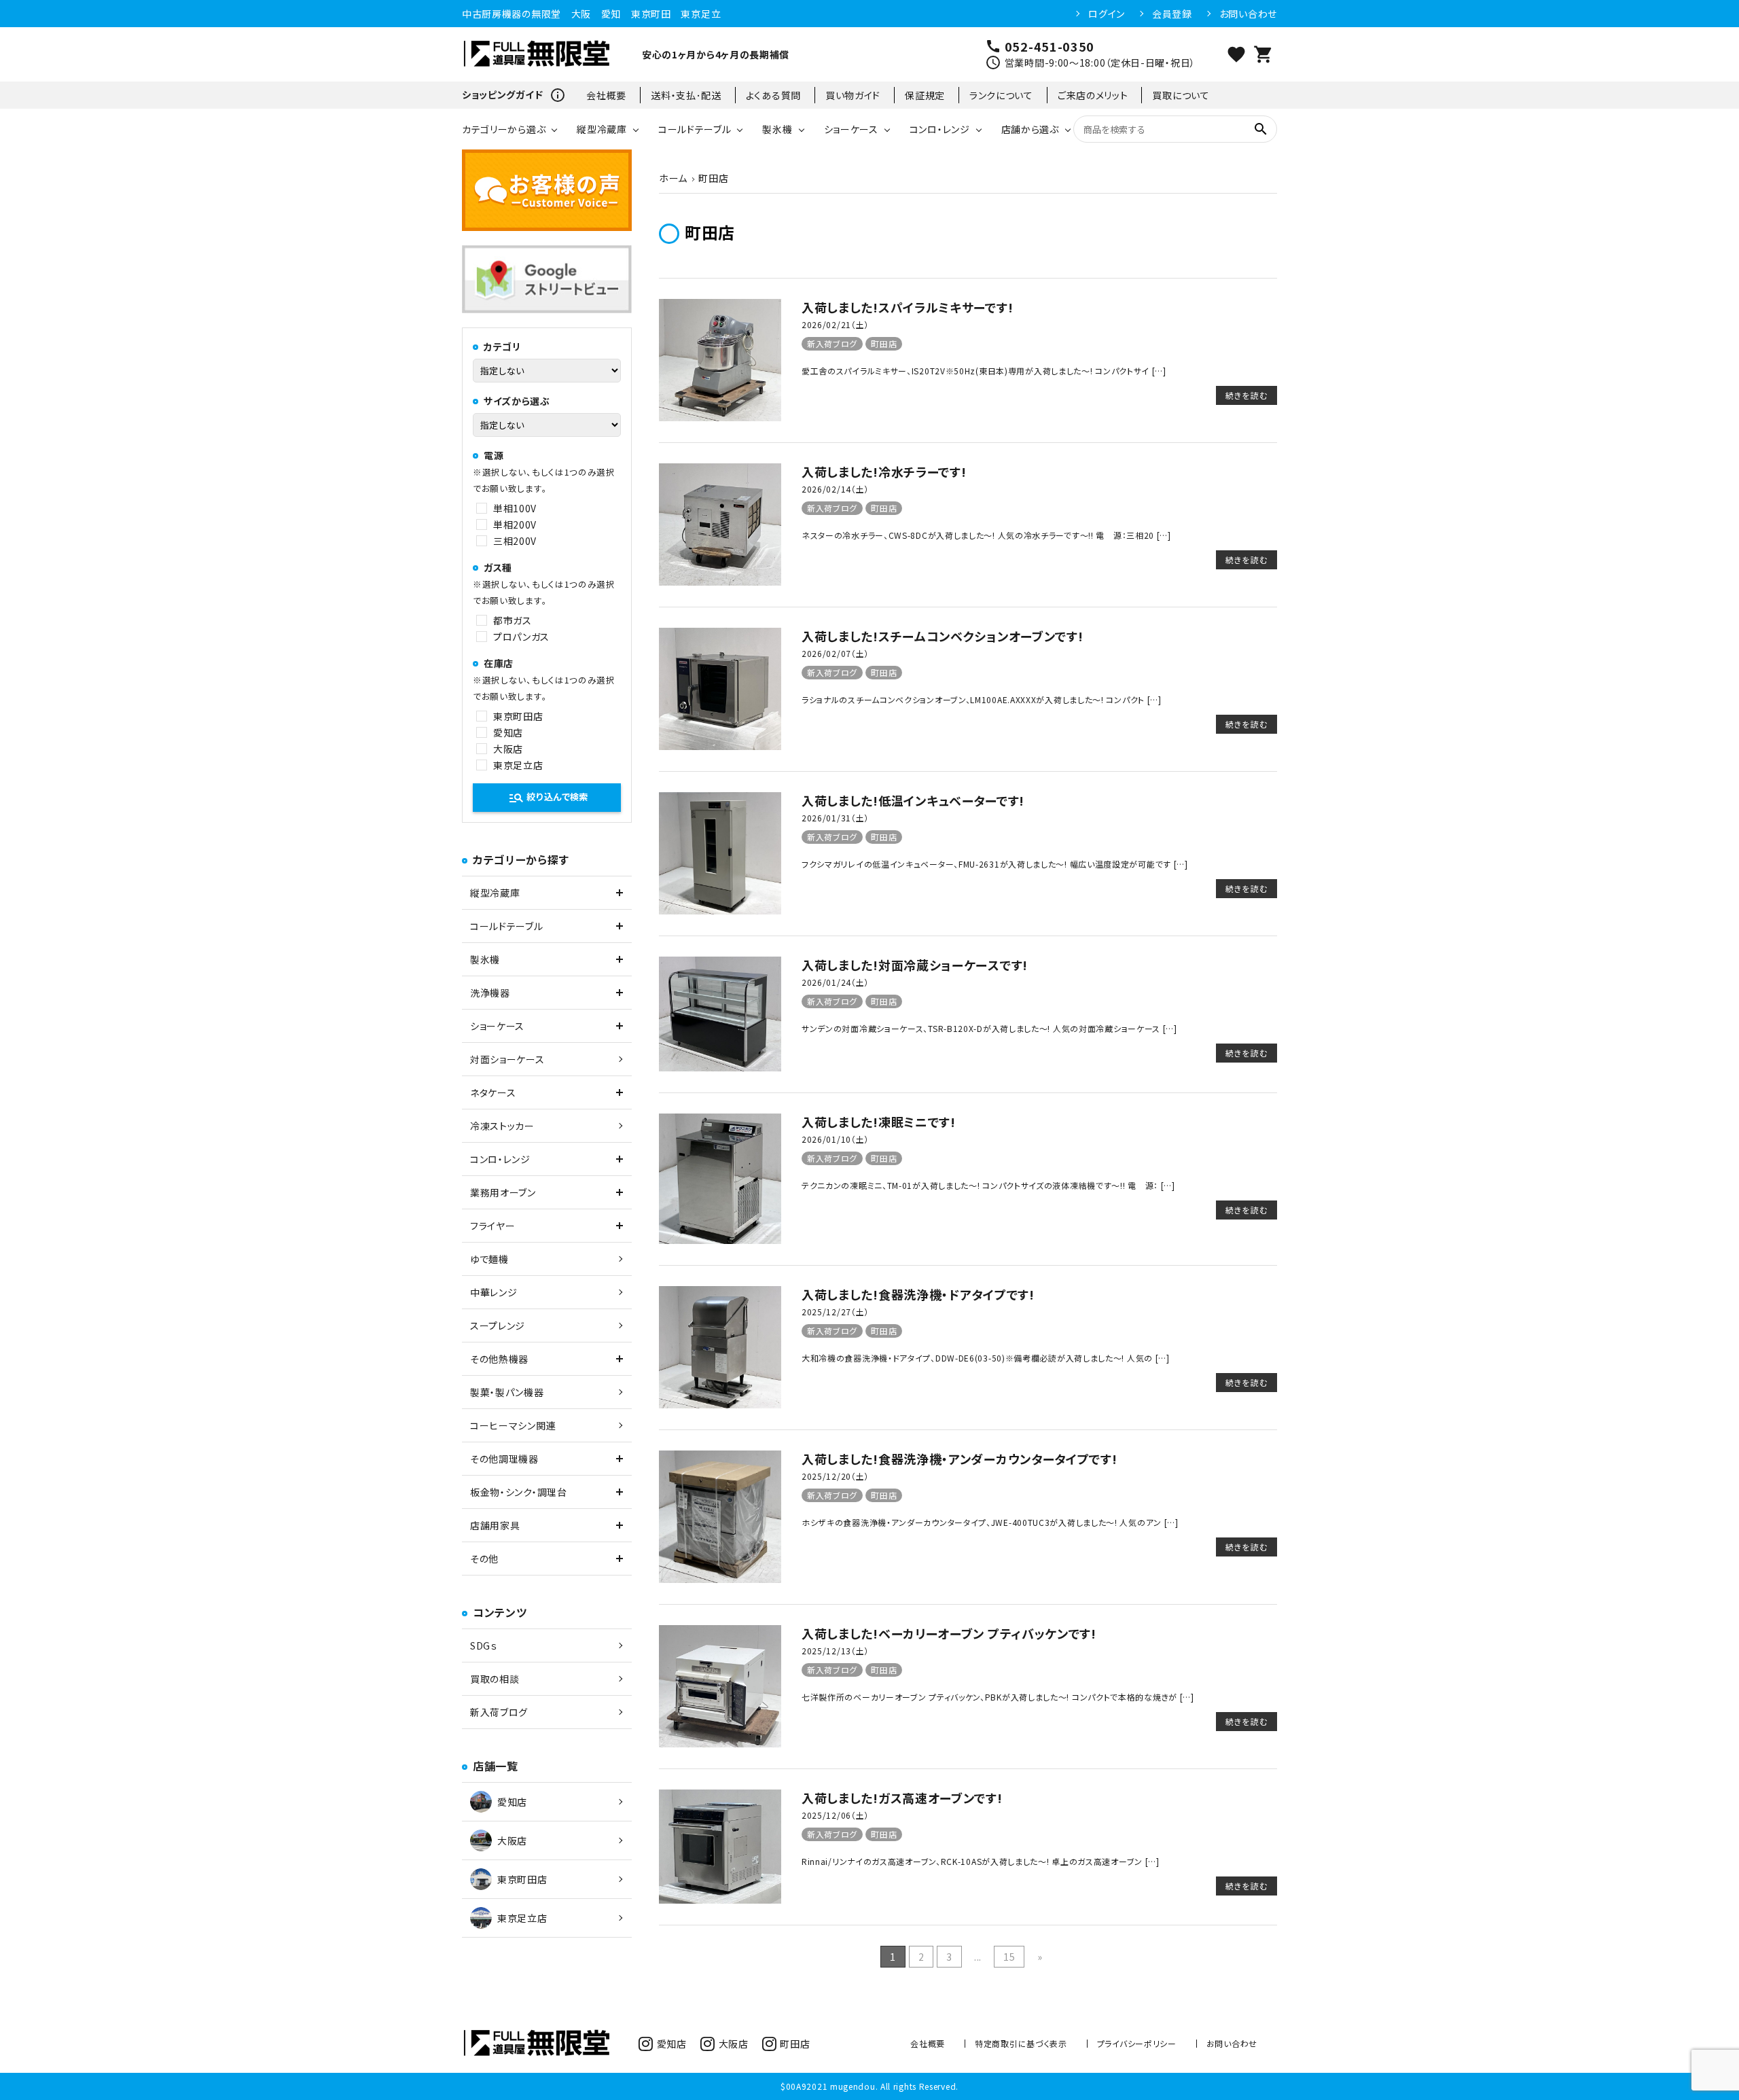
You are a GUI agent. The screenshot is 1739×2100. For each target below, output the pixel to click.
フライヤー (493, 1226)
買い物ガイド (853, 95)
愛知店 (508, 732)
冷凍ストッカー (502, 1126)
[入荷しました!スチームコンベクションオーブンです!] (720, 746)
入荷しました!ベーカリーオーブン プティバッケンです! (949, 1633)
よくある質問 (773, 95)
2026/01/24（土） (835, 982)
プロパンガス (521, 637)
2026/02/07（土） (835, 653)
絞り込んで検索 (548, 798)
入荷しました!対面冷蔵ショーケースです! (915, 965)
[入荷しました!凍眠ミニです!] (720, 1240)
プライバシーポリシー (1137, 2043)
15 (1009, 1957)
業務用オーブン (503, 1192)
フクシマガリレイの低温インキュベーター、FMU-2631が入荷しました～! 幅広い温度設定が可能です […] (995, 864)
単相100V (515, 508)
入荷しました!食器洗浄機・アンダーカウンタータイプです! (960, 1459)
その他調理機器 (504, 1459)
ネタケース (493, 1092)
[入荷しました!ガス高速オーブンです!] (720, 1900)
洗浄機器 (490, 993)
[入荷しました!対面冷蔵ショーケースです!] (720, 1067)
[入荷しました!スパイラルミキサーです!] (720, 417)
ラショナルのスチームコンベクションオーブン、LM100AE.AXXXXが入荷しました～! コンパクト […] (982, 699)
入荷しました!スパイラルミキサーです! (907, 307)
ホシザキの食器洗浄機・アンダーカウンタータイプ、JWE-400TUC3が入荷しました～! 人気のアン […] (990, 1522)
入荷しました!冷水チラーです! (884, 471)
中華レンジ (494, 1292)
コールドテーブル (695, 129)
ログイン (1107, 14)
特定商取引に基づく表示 (1021, 2043)
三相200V (515, 541)
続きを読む (1247, 395)
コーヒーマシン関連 (513, 1425)
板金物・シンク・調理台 (519, 1492)
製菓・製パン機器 (507, 1392)
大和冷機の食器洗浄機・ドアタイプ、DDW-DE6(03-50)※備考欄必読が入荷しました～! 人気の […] (986, 1358)
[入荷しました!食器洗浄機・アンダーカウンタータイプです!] (720, 1579)
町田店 (884, 343)
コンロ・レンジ (940, 129)
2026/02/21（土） (835, 324)
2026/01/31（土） (835, 818)
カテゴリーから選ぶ (504, 129)
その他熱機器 (499, 1359)
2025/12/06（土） (835, 1815)
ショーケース (851, 129)
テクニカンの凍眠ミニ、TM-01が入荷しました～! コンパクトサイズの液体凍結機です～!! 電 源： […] (988, 1185)
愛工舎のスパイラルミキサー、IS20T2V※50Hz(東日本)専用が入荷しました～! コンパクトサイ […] (984, 371)
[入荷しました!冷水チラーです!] (720, 582)
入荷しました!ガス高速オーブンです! (902, 1798)
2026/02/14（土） (835, 489)
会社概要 (606, 95)
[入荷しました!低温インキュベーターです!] (720, 910)
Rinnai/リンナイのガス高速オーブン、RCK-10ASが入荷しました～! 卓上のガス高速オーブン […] (981, 1861)
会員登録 (1172, 14)
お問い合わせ (1248, 14)
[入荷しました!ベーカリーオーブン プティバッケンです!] (720, 1743)
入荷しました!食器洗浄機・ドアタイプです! (918, 1294)
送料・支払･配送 (686, 95)
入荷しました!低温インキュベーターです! (913, 800)
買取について (1181, 95)
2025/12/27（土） (835, 1312)
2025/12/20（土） (835, 1476)
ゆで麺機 (489, 1259)
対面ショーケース (507, 1059)
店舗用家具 (495, 1525)
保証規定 (925, 95)
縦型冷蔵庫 (602, 129)
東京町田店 (518, 716)
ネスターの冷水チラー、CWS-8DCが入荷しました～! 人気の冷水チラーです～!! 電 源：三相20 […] (986, 535)
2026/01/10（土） (835, 1139)
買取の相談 (495, 1679)
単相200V (515, 524)
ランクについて (1001, 95)
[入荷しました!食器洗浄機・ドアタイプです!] (720, 1404)
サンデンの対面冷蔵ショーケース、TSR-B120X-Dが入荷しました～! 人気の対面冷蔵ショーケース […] (989, 1028)
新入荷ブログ (832, 343)
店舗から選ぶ (1030, 129)
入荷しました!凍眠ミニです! (879, 1122)
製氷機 (777, 129)
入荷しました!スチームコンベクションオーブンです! (943, 636)
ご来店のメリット (1093, 95)
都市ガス (513, 620)
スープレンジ (498, 1325)
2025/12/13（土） (835, 1651)
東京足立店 (518, 765)
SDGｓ (484, 1645)
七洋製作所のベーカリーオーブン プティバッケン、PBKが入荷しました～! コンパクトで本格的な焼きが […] (998, 1697)
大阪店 (508, 749)
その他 (484, 1559)
